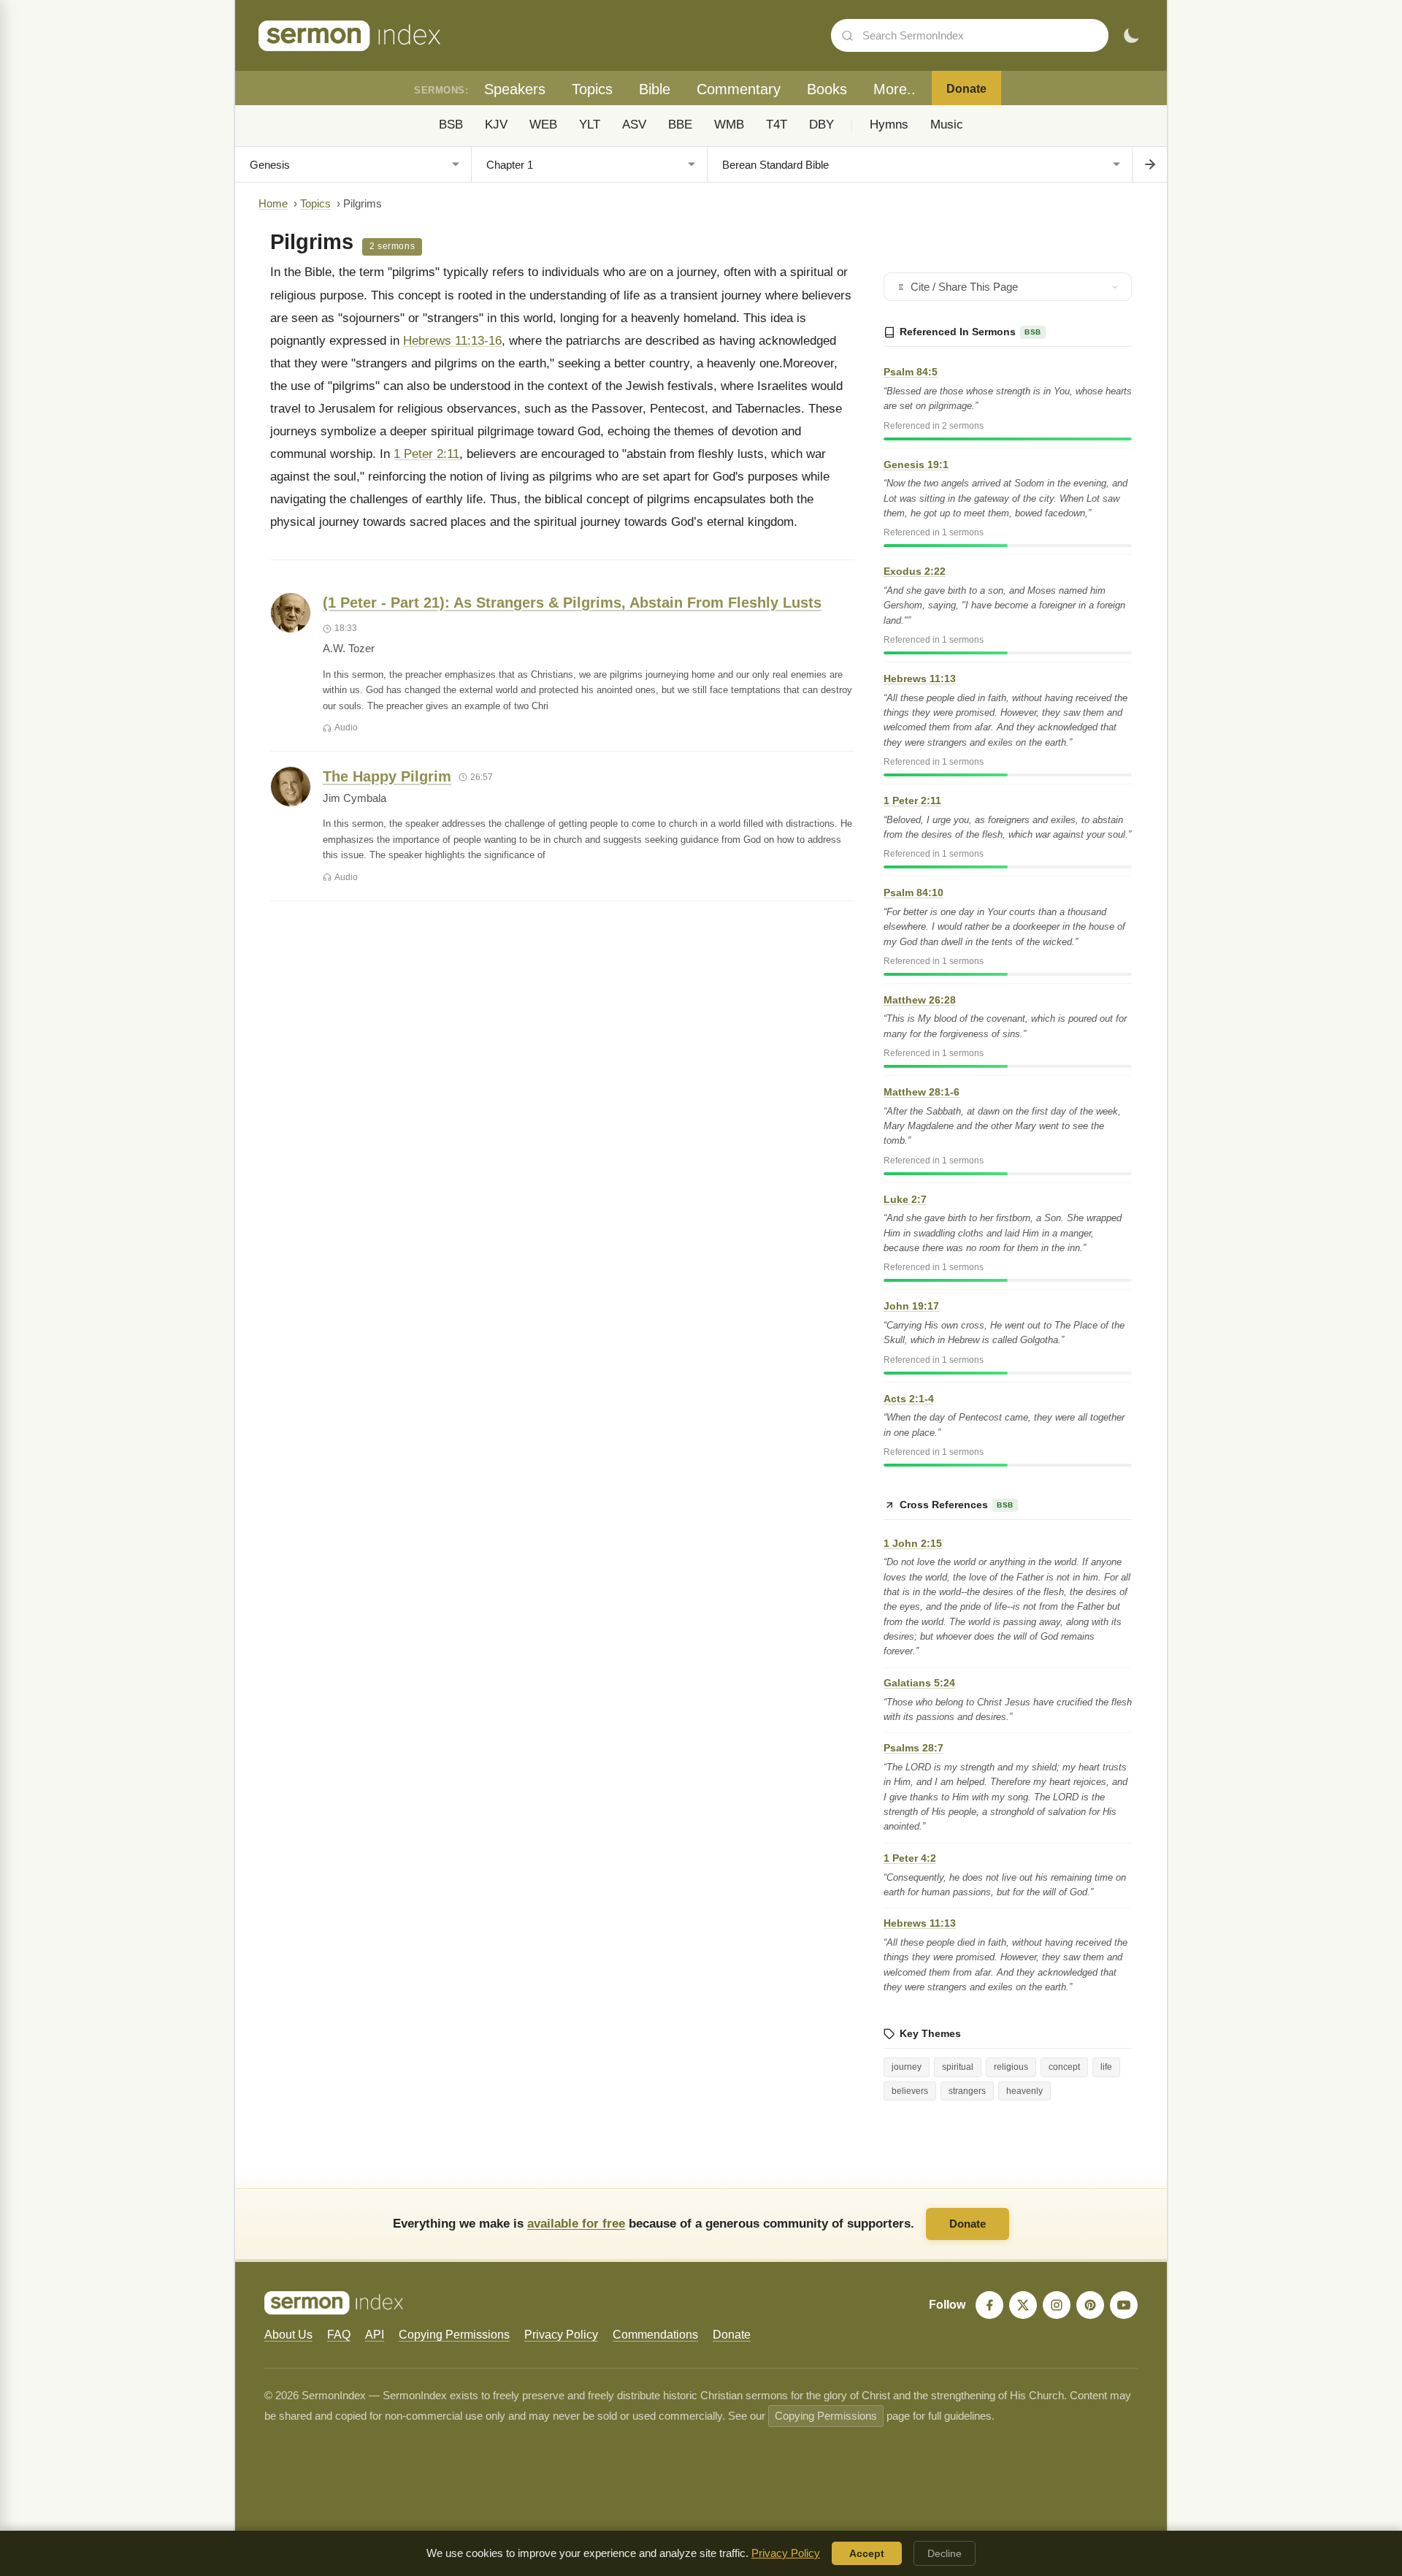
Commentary (739, 89)
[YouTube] (1124, 2305)
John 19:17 (911, 1306)
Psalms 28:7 (913, 1748)
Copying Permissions (454, 2335)
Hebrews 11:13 (920, 679)
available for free (576, 2223)
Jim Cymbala (355, 798)
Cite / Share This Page (964, 287)
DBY (821, 125)
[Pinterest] (1090, 2305)
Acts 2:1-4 (909, 1399)
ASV (634, 125)
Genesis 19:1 (916, 465)
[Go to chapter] (1149, 164)
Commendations (655, 2335)
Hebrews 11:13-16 (452, 341)
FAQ (339, 2335)
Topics (592, 89)
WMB (729, 125)
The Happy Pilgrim (387, 776)
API (375, 2335)
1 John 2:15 (913, 1543)
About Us (288, 2335)
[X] (1023, 2305)
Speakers (515, 89)
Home (273, 204)
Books (827, 89)
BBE (680, 125)
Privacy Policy (561, 2335)
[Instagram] (1057, 2305)
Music (947, 125)
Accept (867, 2553)
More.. (895, 89)
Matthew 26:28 (920, 1000)
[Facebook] (989, 2305)
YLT (590, 125)
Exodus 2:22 (915, 571)
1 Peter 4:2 (910, 1858)
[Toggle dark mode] (1131, 36)
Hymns (889, 125)
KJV (496, 125)
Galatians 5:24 (919, 1683)
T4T (777, 125)
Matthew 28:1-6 (922, 1092)
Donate (966, 89)
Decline (945, 2553)
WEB (543, 125)
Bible (655, 89)
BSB (451, 125)
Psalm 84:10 (913, 893)
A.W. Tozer (349, 649)
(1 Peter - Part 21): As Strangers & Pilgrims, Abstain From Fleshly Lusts (572, 603)
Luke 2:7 (905, 1199)
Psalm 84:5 (911, 372)
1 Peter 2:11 (426, 454)
